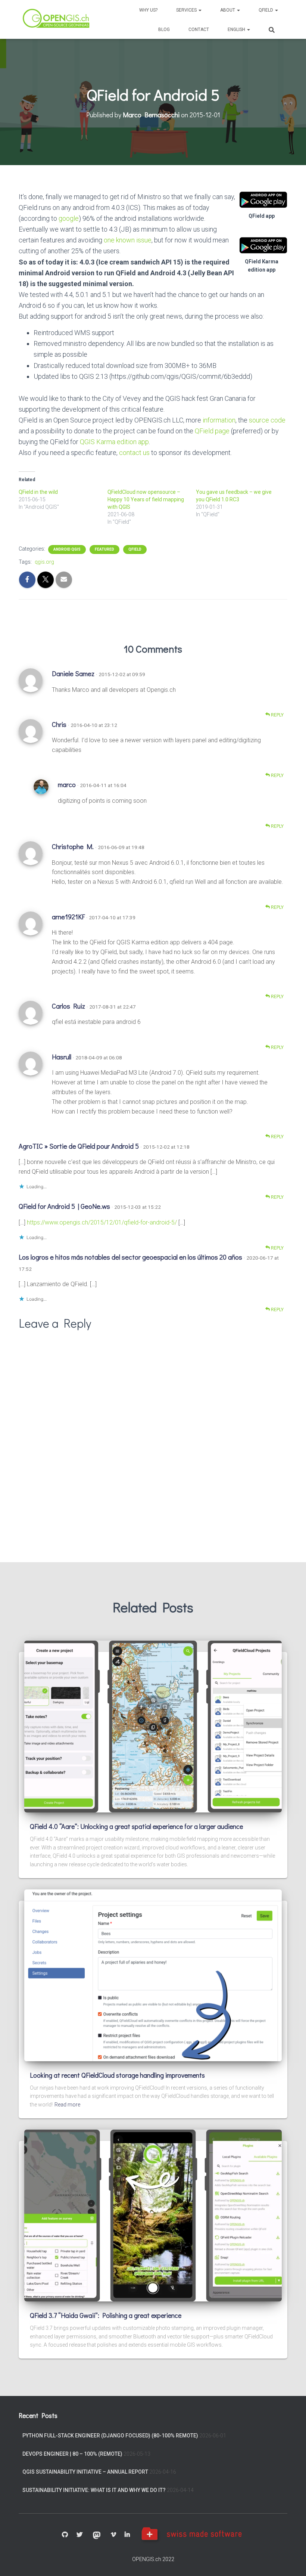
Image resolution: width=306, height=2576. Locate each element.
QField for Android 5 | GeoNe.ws (64, 1206)
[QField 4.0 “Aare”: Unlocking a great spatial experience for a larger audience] (153, 1726)
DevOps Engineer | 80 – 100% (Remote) (72, 2454)
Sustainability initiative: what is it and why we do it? (94, 2490)
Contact (199, 30)
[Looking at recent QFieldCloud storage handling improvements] (153, 1975)
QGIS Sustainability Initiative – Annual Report (85, 2472)
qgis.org (44, 562)
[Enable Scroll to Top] (291, 2561)
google (69, 218)
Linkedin (127, 2535)
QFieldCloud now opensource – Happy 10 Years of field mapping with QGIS (146, 499)
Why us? (148, 10)
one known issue (128, 240)
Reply (277, 715)
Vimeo (113, 2535)
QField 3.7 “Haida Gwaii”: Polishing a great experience (106, 2315)
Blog (164, 30)
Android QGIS (67, 549)
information (219, 420)
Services (187, 10)
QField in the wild (38, 492)
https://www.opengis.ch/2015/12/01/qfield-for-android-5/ (102, 1222)
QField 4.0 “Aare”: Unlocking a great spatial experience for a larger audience (136, 1826)
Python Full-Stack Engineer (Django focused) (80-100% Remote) (110, 2436)
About (228, 10)
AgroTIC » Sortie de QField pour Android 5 (79, 1146)
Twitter (79, 2535)
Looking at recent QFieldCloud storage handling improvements (117, 2075)
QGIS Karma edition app (114, 442)
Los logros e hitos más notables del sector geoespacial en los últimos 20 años (130, 1257)
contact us (134, 453)
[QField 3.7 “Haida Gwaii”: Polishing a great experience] (153, 2215)
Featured (104, 549)
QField (266, 10)
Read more (67, 2105)
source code (267, 420)
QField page (212, 431)
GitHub (65, 2535)
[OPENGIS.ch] (57, 20)
